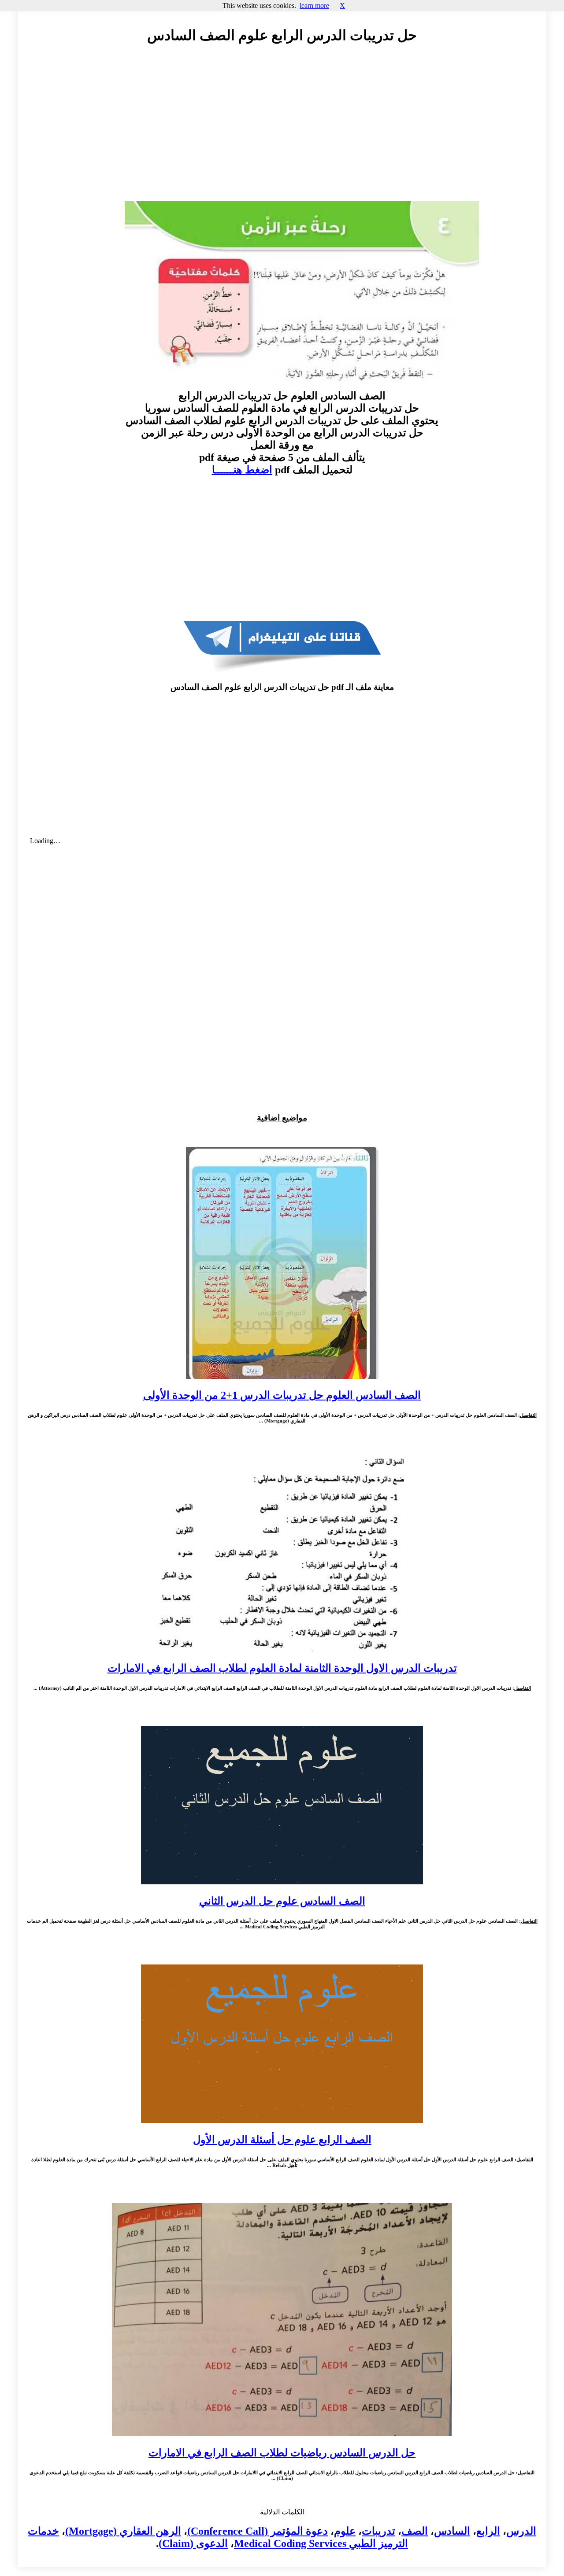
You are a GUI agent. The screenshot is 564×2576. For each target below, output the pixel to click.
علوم (345, 2531)
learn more (314, 6)
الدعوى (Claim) (193, 2543)
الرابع (488, 2531)
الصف (415, 2531)
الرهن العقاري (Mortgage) (123, 2531)
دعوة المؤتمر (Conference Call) (258, 2531)
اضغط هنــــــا (242, 470)
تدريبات (378, 2531)
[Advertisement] (282, 131)
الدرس (521, 2531)
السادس (452, 2531)
